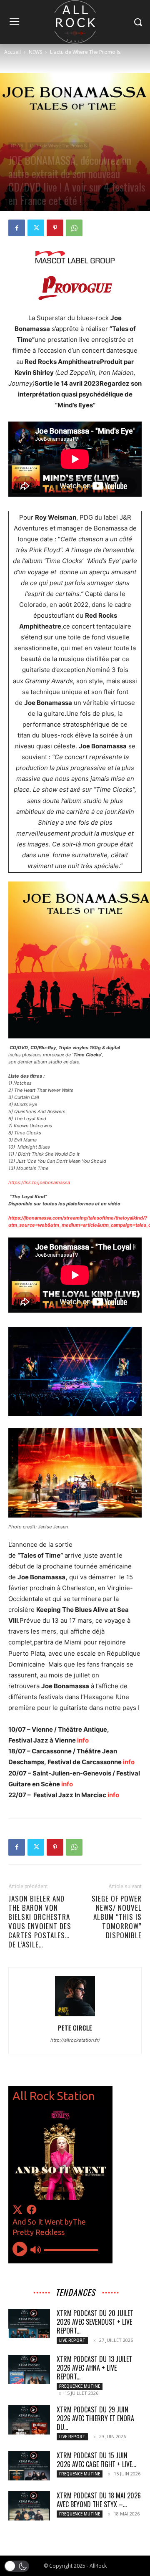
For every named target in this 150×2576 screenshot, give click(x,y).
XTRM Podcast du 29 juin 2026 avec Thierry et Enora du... (95, 2418)
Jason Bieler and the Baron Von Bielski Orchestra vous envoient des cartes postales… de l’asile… (40, 1922)
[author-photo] (75, 2016)
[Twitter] (36, 228)
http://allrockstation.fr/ (75, 2040)
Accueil (12, 52)
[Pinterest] (55, 228)
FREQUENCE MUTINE (80, 2386)
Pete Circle (75, 2028)
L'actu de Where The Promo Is (85, 52)
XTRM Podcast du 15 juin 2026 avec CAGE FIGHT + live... (96, 2460)
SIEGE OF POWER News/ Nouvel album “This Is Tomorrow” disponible (117, 1917)
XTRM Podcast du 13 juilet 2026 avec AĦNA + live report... (94, 2368)
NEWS (35, 52)
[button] (17, 2566)
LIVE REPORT (72, 2340)
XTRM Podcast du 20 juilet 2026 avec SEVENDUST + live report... (95, 2322)
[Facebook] (17, 228)
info (83, 1740)
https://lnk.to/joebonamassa (39, 1182)
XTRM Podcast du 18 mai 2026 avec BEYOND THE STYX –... (99, 2500)
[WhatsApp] (74, 228)
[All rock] (75, 22)
